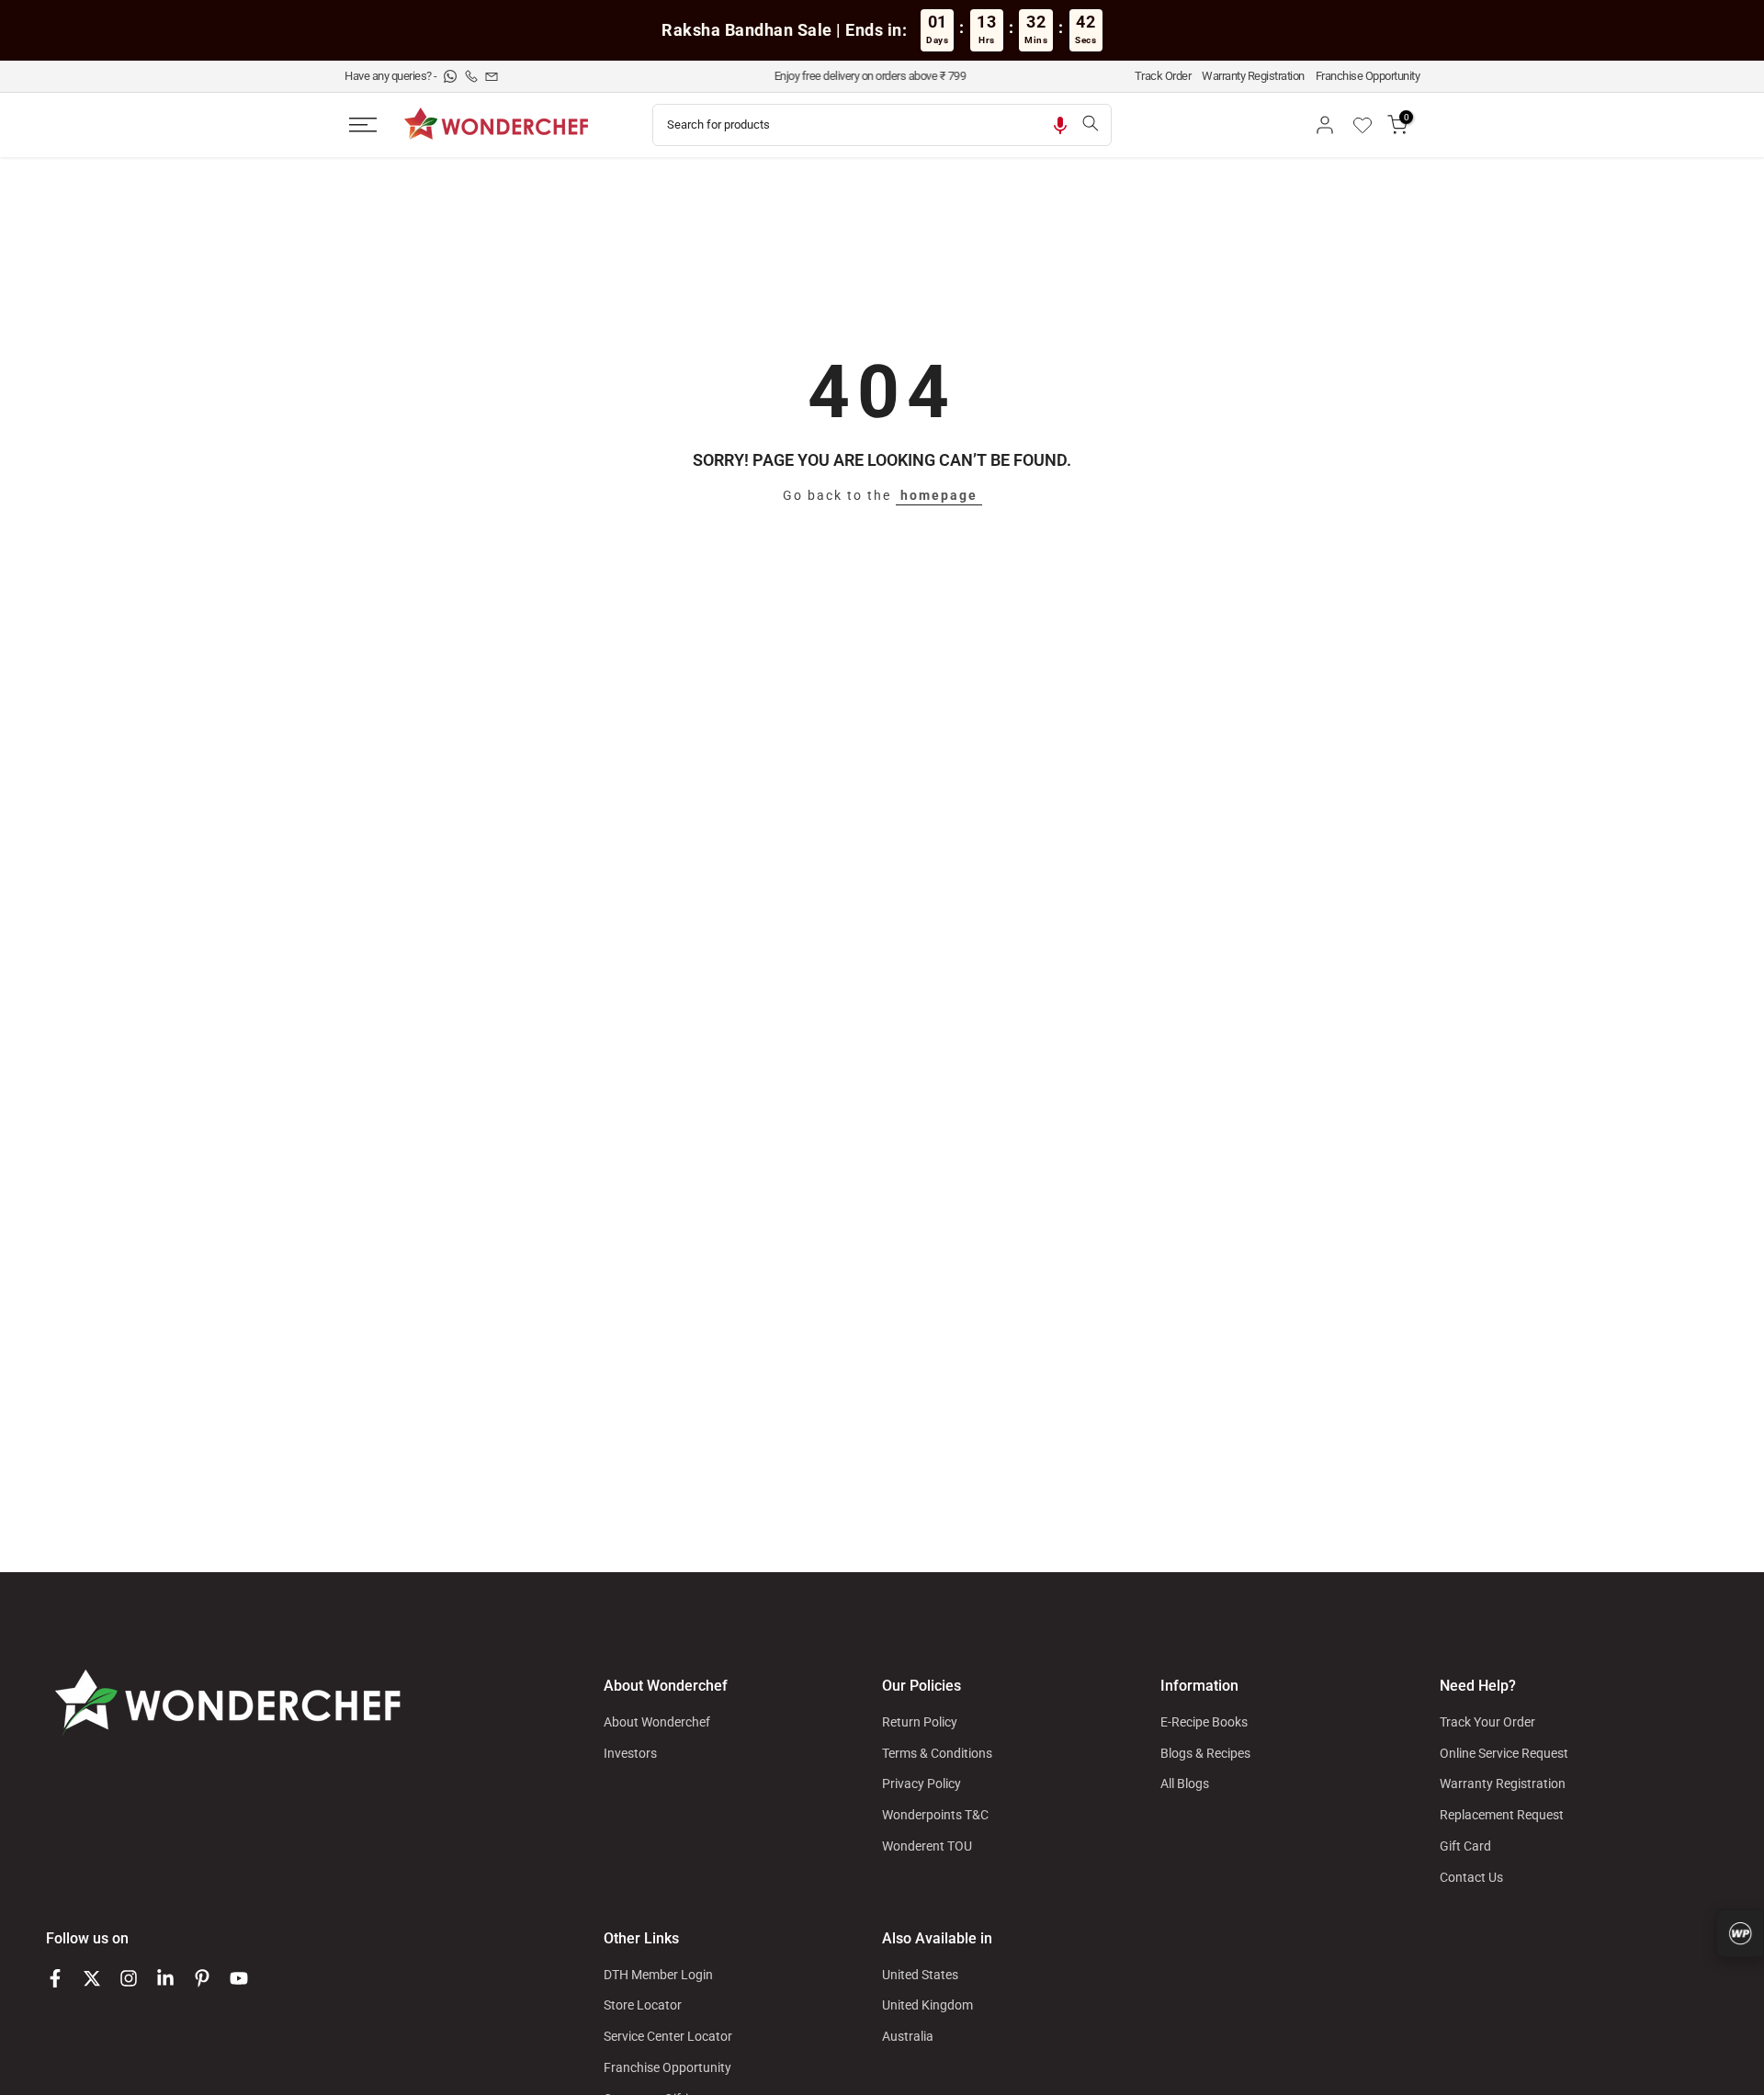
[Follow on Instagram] (129, 1978)
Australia (908, 2036)
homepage (939, 495)
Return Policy (920, 1722)
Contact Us (1471, 1877)
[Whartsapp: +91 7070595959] (452, 76)
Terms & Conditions (937, 1753)
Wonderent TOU (927, 1846)
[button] (1060, 125)
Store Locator (643, 2005)
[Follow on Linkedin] (165, 1978)
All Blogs (1185, 1784)
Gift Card (1465, 1846)
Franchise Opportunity (1368, 76)
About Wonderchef (657, 1722)
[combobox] (861, 125)
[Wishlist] (1369, 125)
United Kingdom (927, 2005)
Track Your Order (1487, 1722)
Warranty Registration (1253, 76)
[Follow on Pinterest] (202, 1978)
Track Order (1163, 76)
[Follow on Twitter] (92, 1978)
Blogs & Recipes (1205, 1753)
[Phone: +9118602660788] (473, 76)
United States (920, 1975)
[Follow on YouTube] (239, 1978)
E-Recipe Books (1204, 1722)
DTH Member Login (658, 1975)
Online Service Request (1504, 1753)
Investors (630, 1753)
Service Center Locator (668, 2036)
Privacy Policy (922, 1784)
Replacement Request (1502, 1815)
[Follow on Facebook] (55, 1978)
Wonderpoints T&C (935, 1815)
